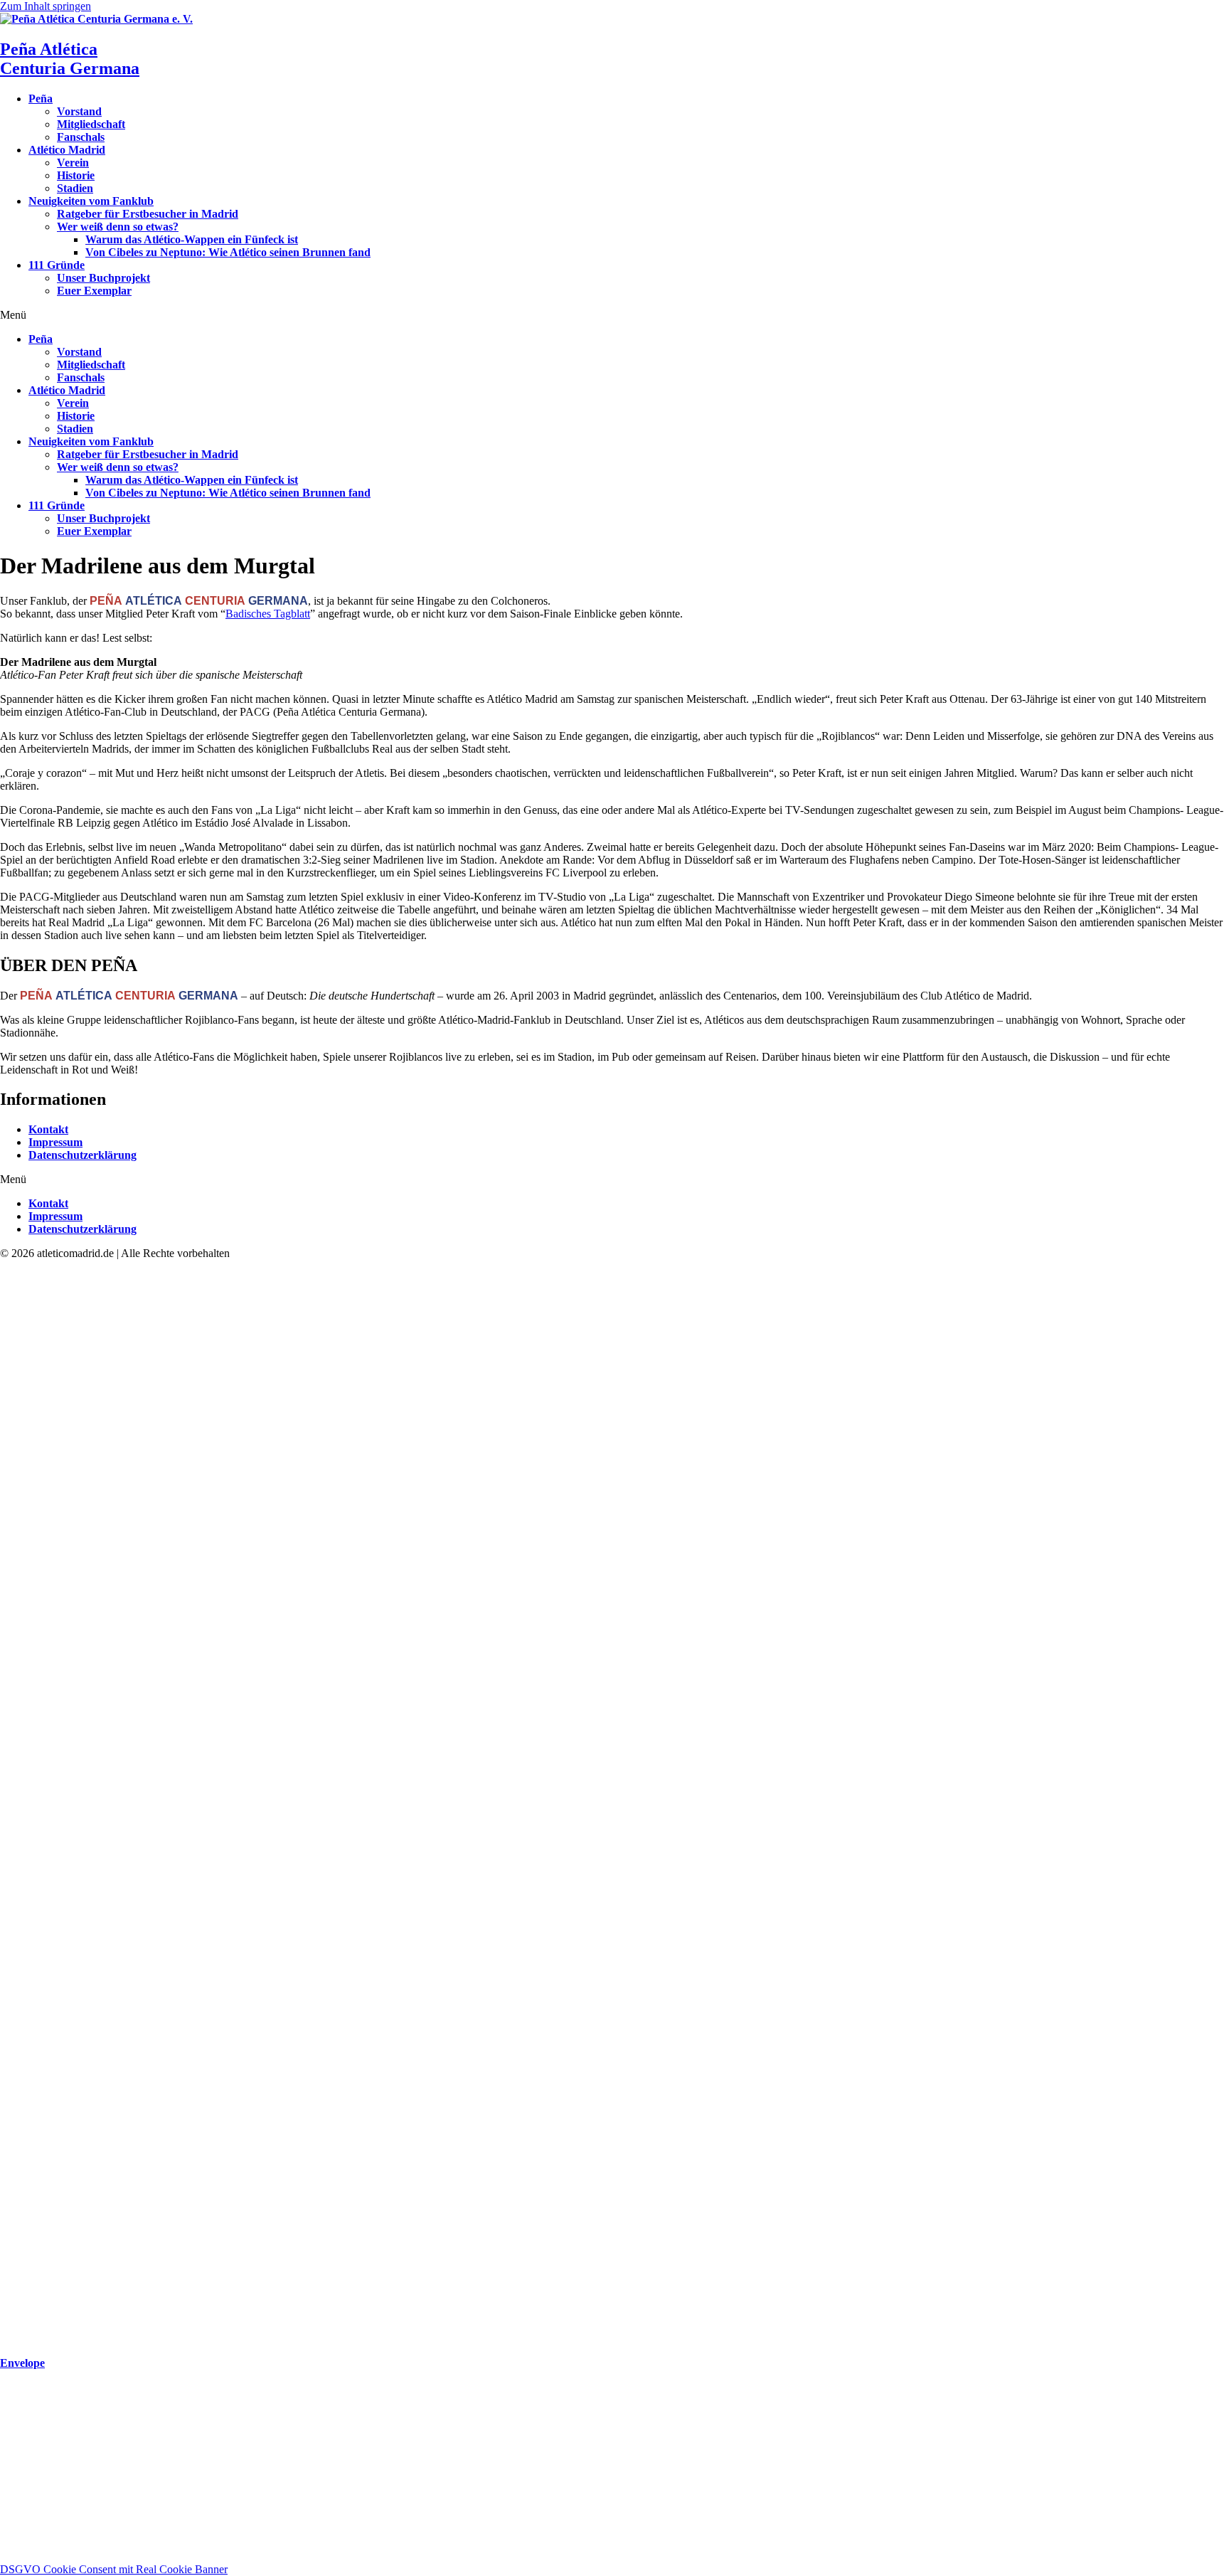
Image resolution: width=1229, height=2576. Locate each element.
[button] (614, 315)
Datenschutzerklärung (83, 1155)
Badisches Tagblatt (268, 614)
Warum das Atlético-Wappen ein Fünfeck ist (192, 239)
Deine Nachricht (38, 2541)
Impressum (55, 1142)
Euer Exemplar (94, 291)
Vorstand (79, 111)
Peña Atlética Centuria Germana (70, 59)
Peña (41, 99)
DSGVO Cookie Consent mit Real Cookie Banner (114, 2569)
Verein (73, 163)
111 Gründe (57, 265)
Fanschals (81, 137)
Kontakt (48, 1129)
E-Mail (17, 2501)
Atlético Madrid (67, 150)
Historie (76, 175)
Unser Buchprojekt (103, 278)
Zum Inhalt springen (46, 6)
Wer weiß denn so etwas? (118, 227)
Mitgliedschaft (91, 124)
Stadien (75, 188)
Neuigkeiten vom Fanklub (91, 201)
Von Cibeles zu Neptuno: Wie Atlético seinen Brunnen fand (228, 252)
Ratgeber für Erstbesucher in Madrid (148, 214)
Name (15, 2486)
